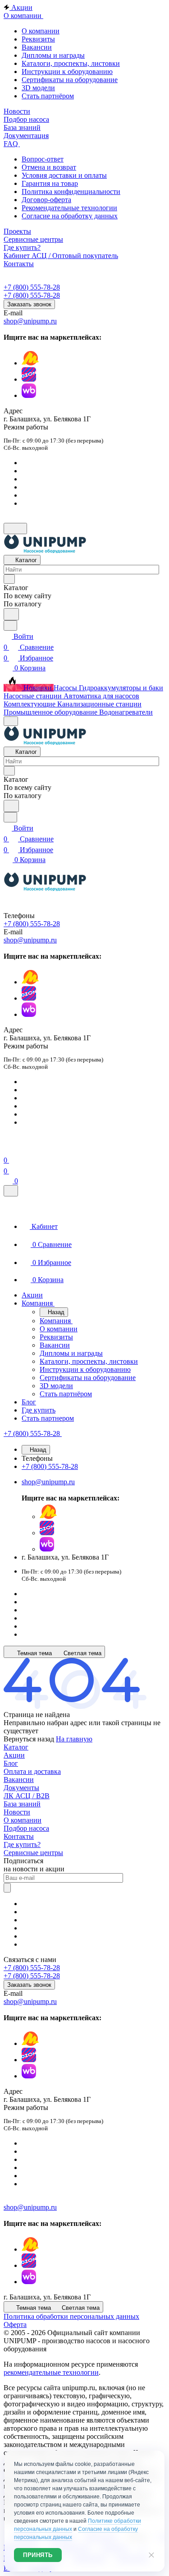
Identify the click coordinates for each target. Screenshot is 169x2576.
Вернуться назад (29, 1739)
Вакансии (37, 47)
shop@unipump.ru (30, 321)
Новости (17, 1812)
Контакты (19, 1836)
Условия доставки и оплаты (64, 175)
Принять (38, 2555)
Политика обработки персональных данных (71, 2316)
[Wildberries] (29, 395)
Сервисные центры (33, 1853)
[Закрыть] (11, 1191)
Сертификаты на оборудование (70, 80)
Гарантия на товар (50, 183)
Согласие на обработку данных (70, 216)
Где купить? (22, 1844)
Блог (11, 1763)
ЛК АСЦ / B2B (27, 1796)
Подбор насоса (26, 1828)
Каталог (16, 1747)
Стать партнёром (48, 96)
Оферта (15, 2324)
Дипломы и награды (53, 55)
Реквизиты (38, 39)
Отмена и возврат (49, 167)
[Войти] (8, 1149)
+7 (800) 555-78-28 (32, 287)
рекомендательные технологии (51, 2372)
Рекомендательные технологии (69, 208)
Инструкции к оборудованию (67, 72)
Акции (14, 1755)
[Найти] (11, 614)
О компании (41, 31)
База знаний (22, 1804)
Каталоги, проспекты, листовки (71, 63)
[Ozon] (29, 379)
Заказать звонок (29, 304)
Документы (21, 1788)
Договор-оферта (46, 200)
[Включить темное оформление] (15, 529)
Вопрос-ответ (43, 159)
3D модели (38, 88)
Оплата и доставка (32, 1771)
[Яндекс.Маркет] (30, 363)
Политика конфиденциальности (71, 192)
